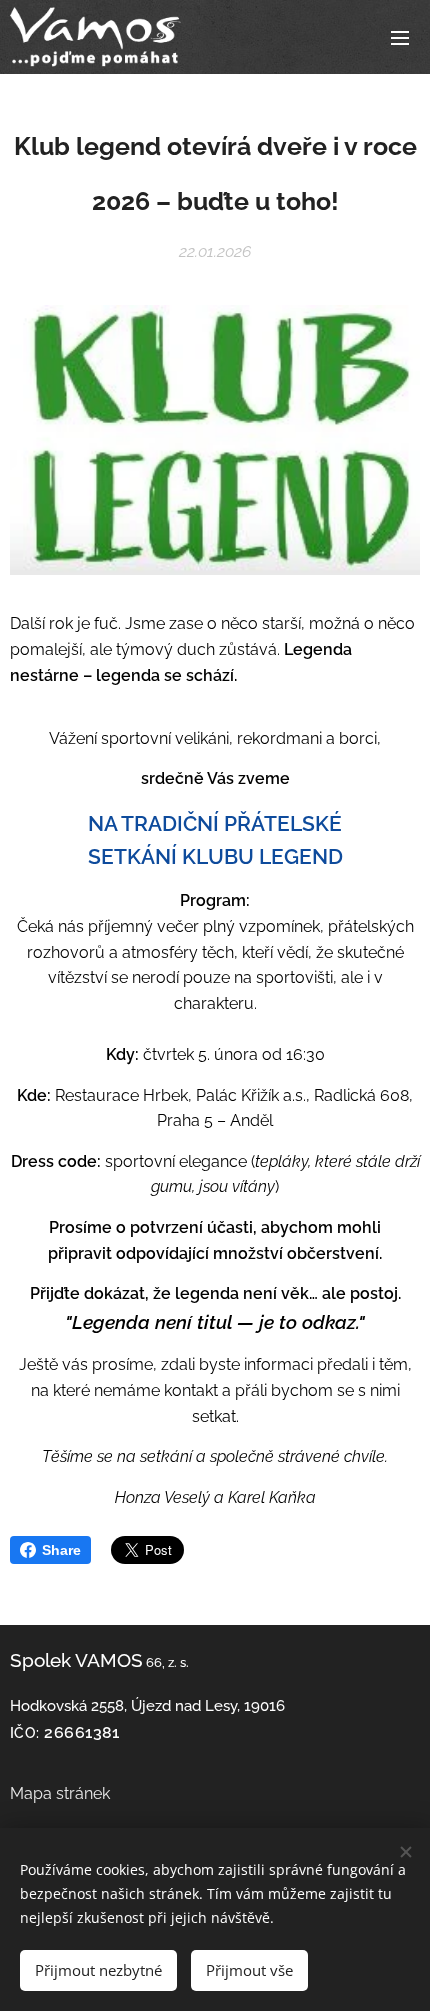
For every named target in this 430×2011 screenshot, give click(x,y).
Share (61, 1550)
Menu (400, 37)
